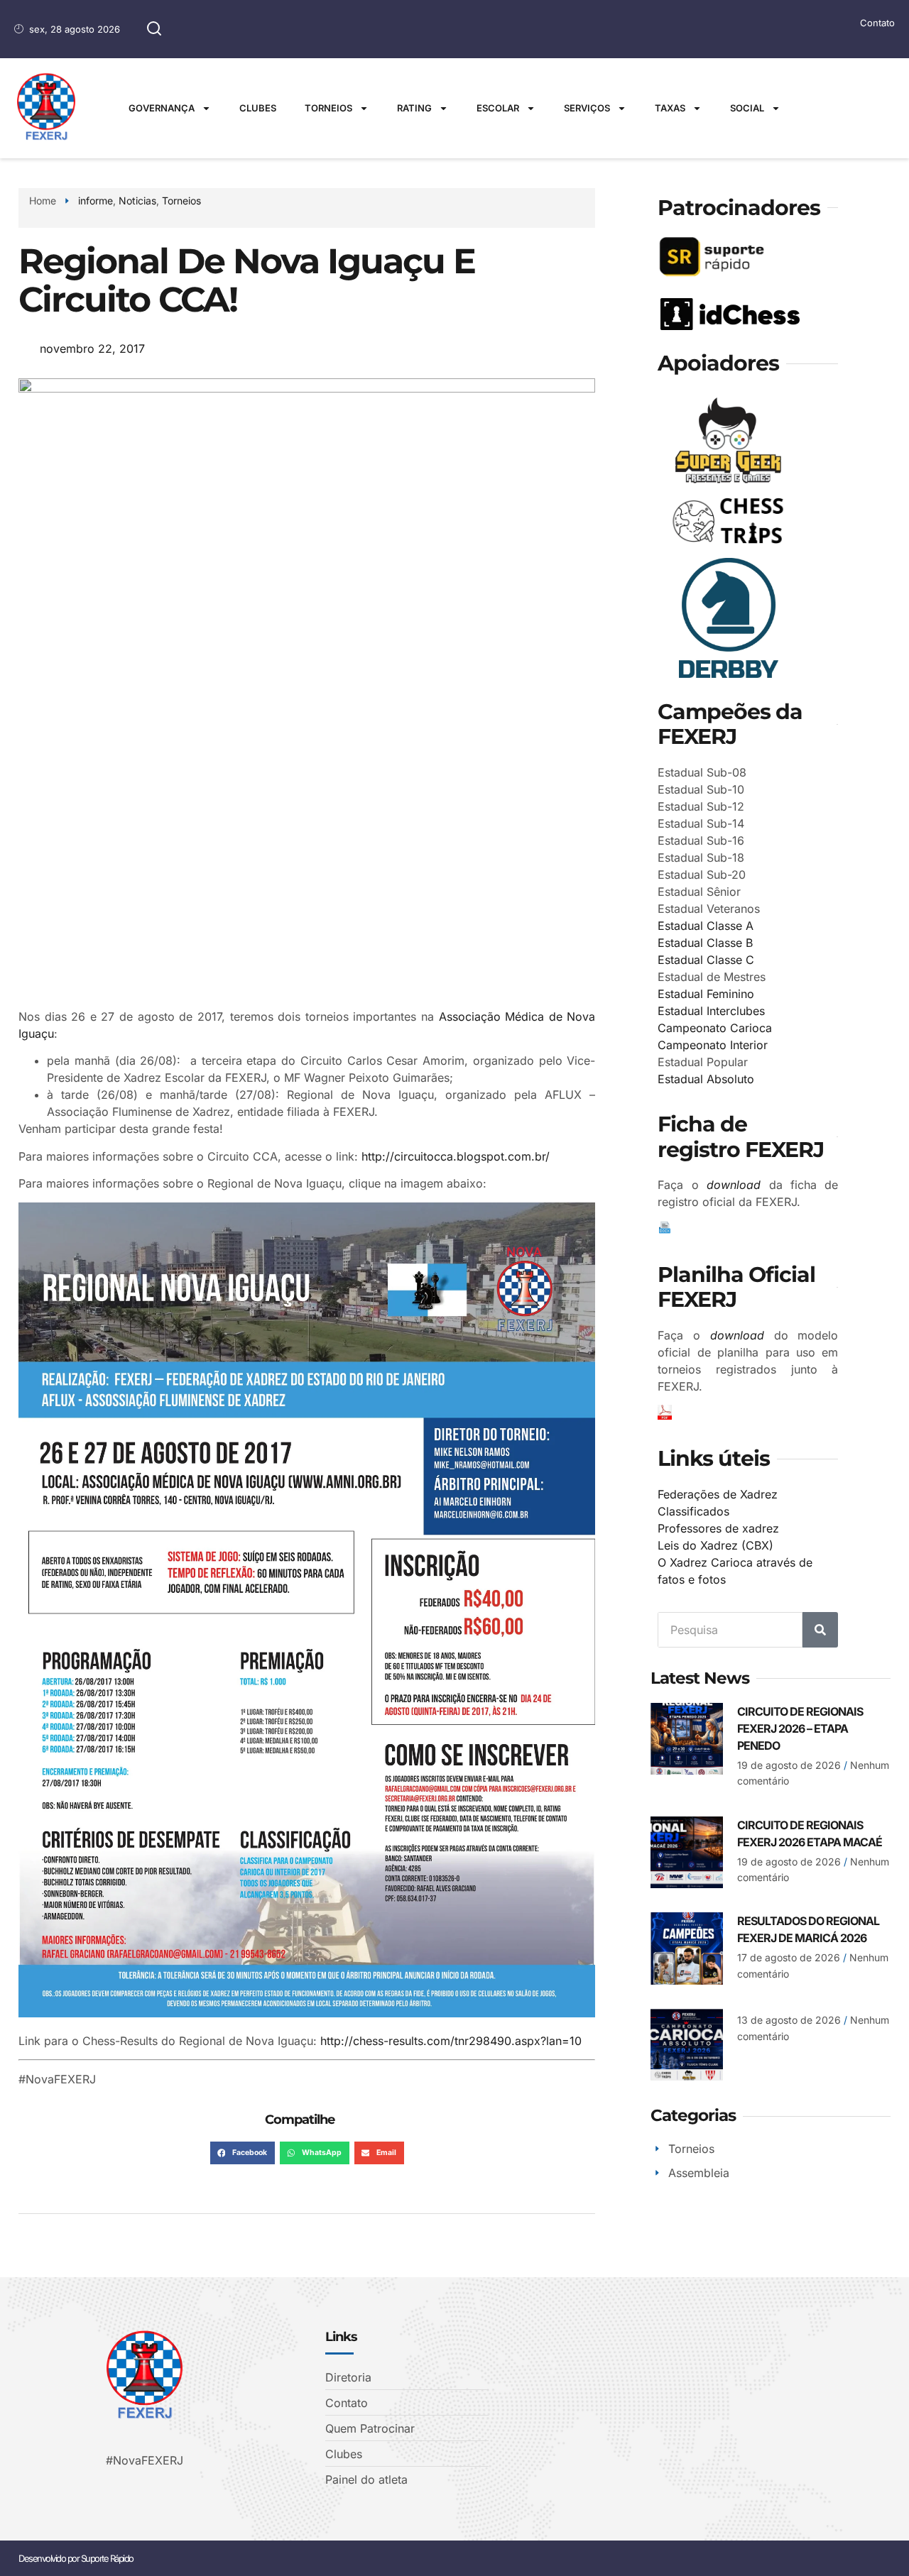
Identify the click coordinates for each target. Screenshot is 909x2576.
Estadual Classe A (706, 926)
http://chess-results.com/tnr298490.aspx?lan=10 (451, 2041)
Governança (162, 108)
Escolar (498, 108)
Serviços (587, 108)
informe (96, 201)
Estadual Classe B (705, 943)
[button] (243, 2153)
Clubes (258, 108)
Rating (414, 108)
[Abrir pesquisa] (154, 29)
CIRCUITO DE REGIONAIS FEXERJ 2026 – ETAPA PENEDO (800, 1728)
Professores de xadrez (718, 1528)
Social (747, 108)
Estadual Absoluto (706, 1079)
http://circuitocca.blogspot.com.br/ (456, 1156)
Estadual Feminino (706, 994)
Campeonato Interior (713, 1045)
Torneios (328, 108)
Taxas (670, 108)
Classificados (693, 1511)
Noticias (137, 201)
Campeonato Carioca (715, 1028)
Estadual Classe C (706, 960)
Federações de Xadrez (718, 1494)
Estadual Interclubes (711, 1011)
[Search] (820, 1630)
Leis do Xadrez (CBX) (715, 1545)
